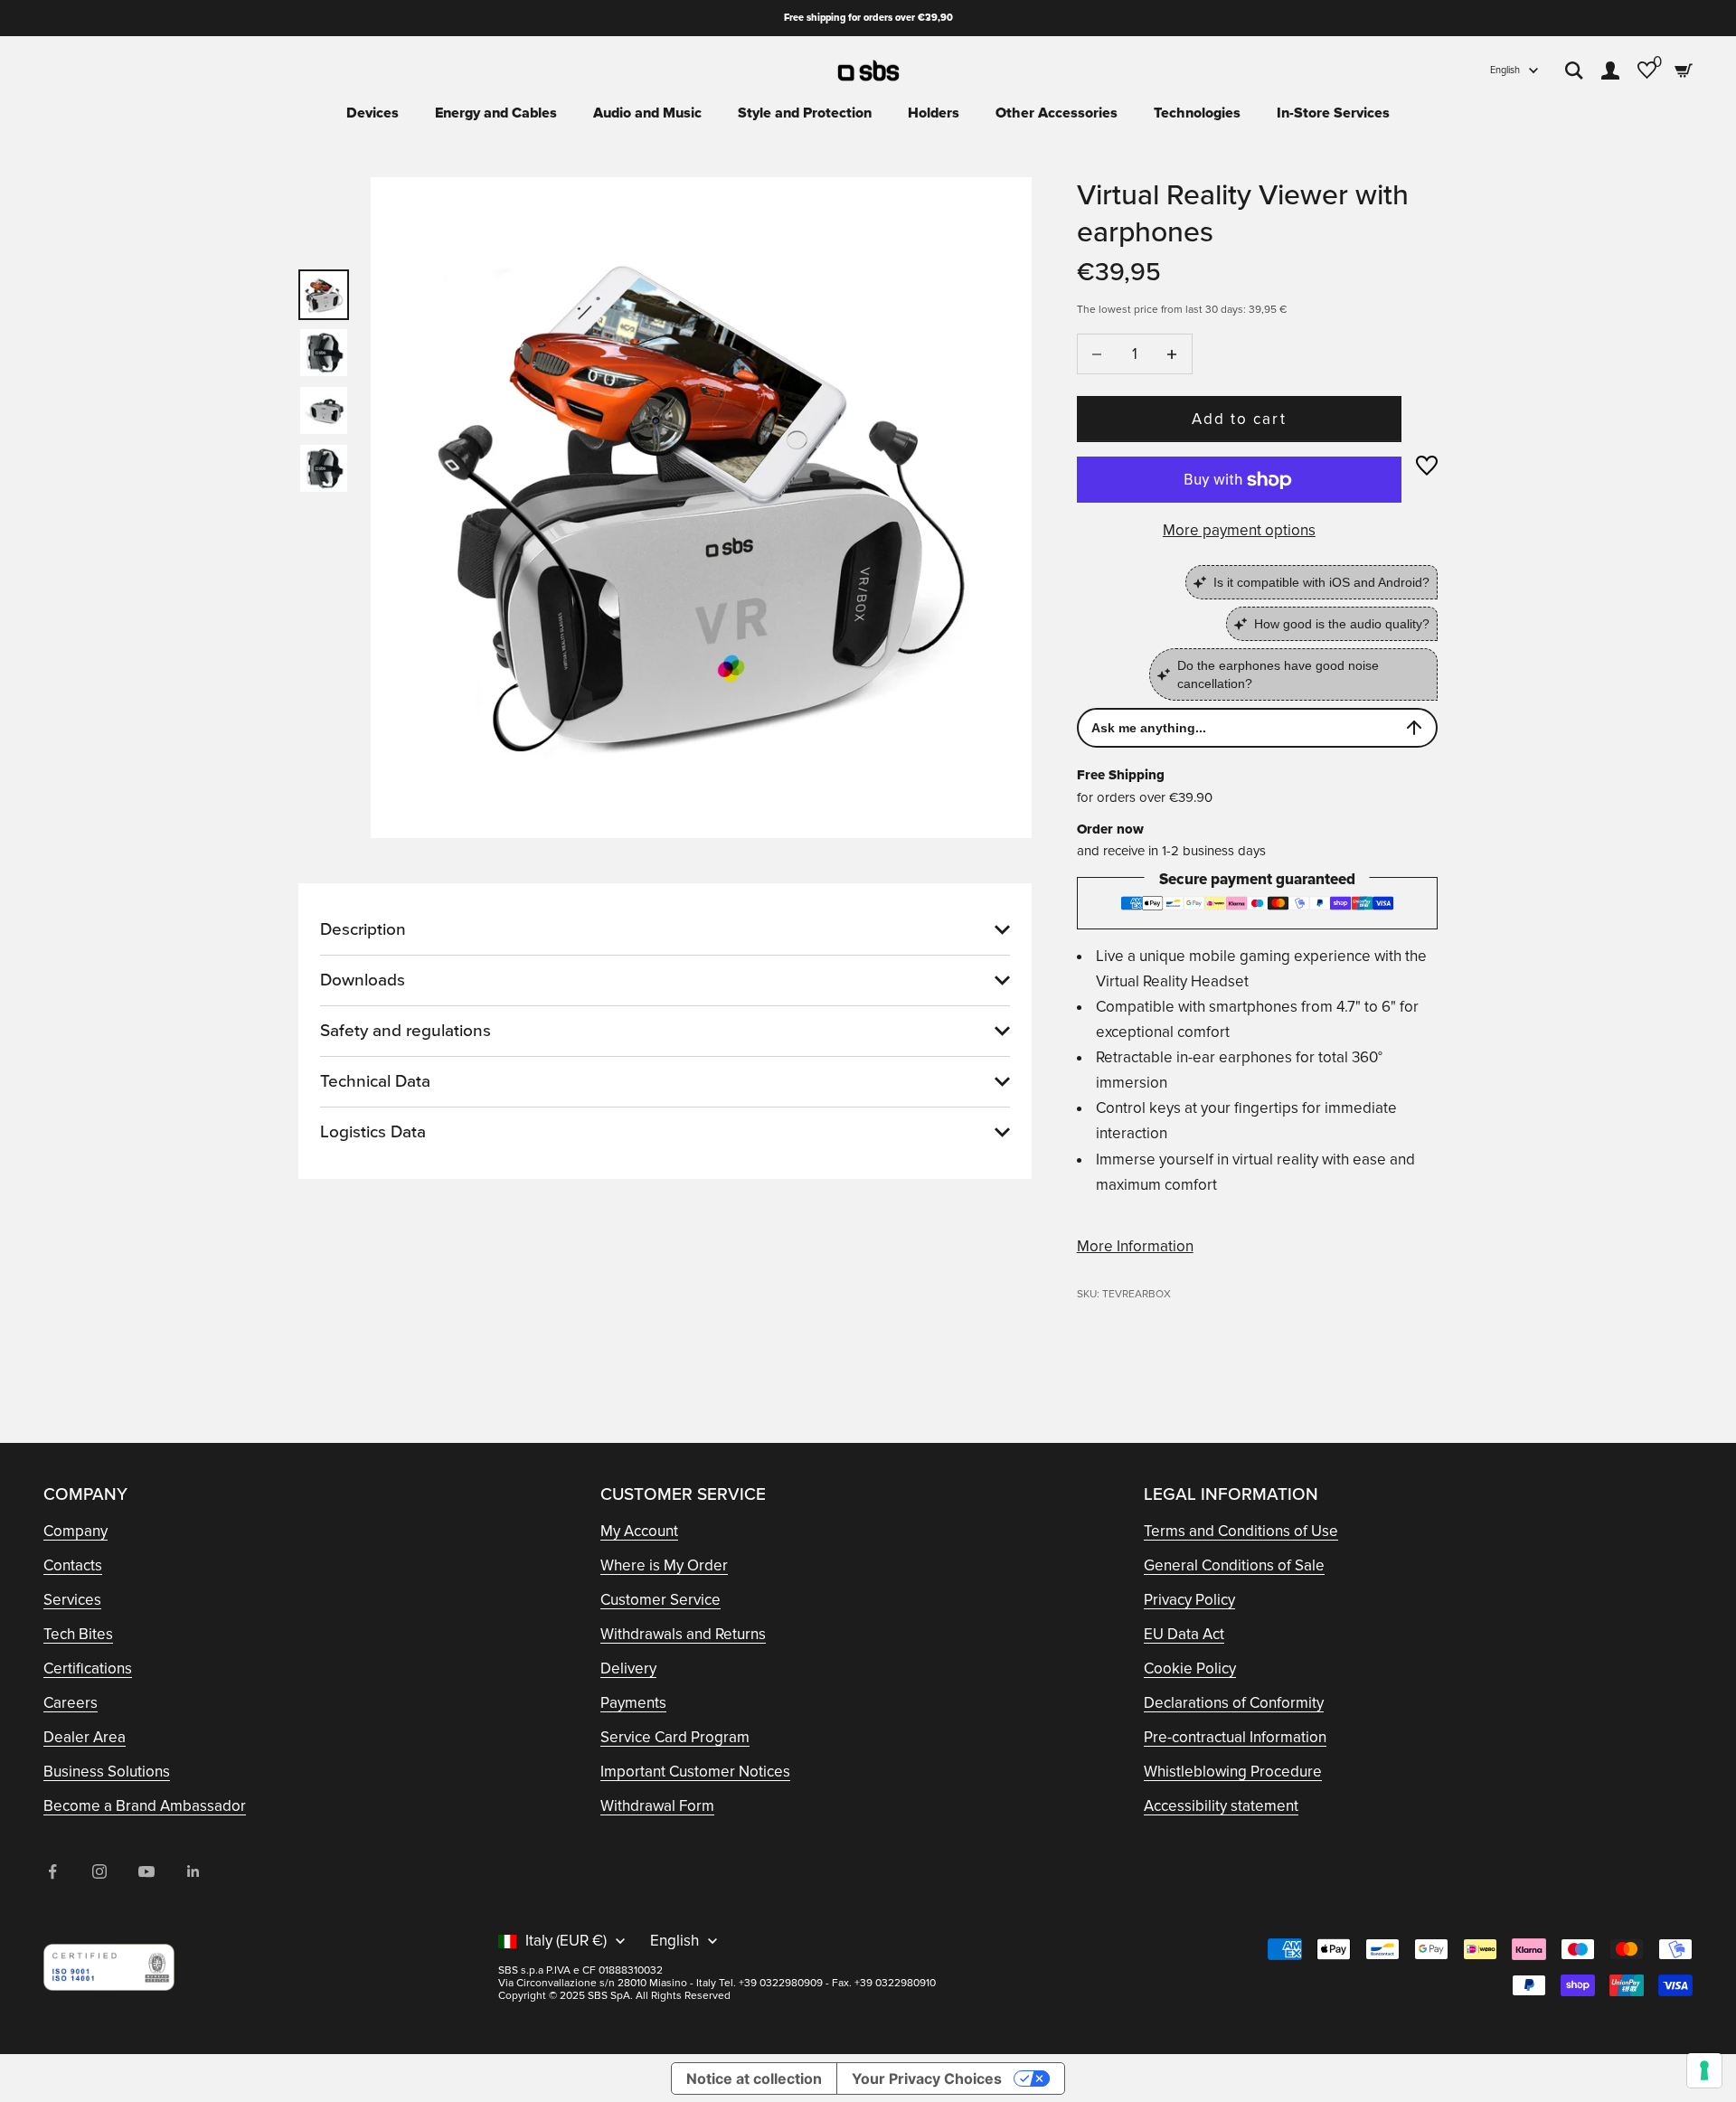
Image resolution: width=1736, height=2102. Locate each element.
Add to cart (1239, 419)
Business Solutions (107, 1772)
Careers (71, 1703)
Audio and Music (647, 113)
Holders (934, 113)
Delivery (628, 1668)
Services (72, 1600)
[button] (1427, 466)
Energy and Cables (496, 113)
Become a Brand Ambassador (145, 1806)
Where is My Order (664, 1565)
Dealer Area (85, 1737)
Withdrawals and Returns (683, 1634)
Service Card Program (675, 1737)
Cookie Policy (1190, 1668)
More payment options (1239, 530)
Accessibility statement (1221, 1806)
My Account (639, 1531)
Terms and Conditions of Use (1241, 1531)
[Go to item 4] (324, 468)
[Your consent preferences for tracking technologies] (1704, 2070)
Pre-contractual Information (1235, 1737)
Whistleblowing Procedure (1233, 1772)
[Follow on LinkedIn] (193, 1871)
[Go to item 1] (324, 295)
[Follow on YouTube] (146, 1871)
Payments (633, 1703)
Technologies (1197, 113)
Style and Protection (805, 113)
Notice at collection (754, 2078)
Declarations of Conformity (1234, 1703)
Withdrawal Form (657, 1806)
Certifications (88, 1668)
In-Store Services (1333, 113)
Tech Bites (78, 1634)
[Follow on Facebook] (52, 1871)
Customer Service (660, 1600)
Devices (373, 113)
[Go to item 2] (324, 353)
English (1505, 70)
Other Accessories (1057, 113)
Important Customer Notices (695, 1772)
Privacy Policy (1189, 1600)
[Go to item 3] (324, 410)
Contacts (73, 1565)
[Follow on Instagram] (99, 1871)
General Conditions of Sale (1234, 1565)
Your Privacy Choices (927, 2078)
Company (75, 1531)
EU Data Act (1184, 1634)
